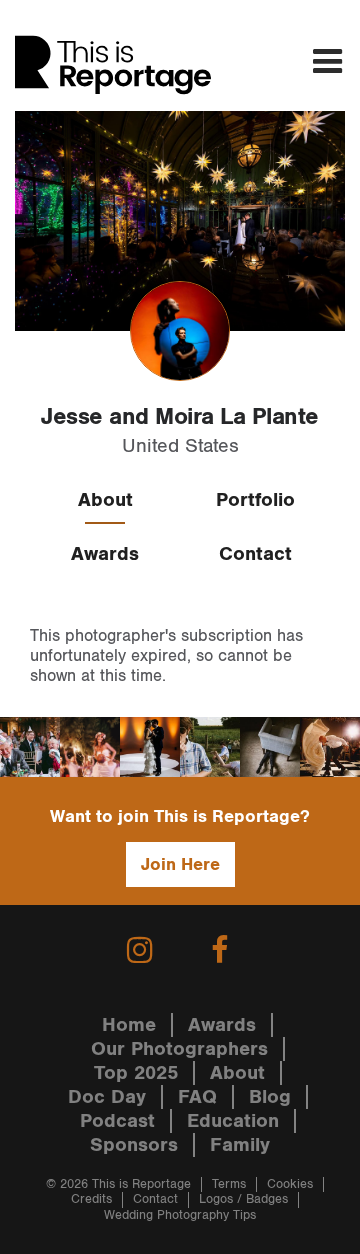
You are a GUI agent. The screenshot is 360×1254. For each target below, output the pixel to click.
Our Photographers (179, 1049)
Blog (270, 1097)
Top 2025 (136, 1073)
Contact (255, 554)
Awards (105, 554)
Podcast (117, 1121)
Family (240, 1145)
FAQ (197, 1097)
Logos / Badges (243, 1199)
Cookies (290, 1184)
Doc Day (107, 1097)
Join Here (180, 864)
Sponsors (134, 1145)
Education (233, 1121)
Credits (91, 1199)
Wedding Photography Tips (180, 1215)
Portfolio (255, 500)
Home (129, 1025)
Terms (229, 1184)
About (105, 500)
